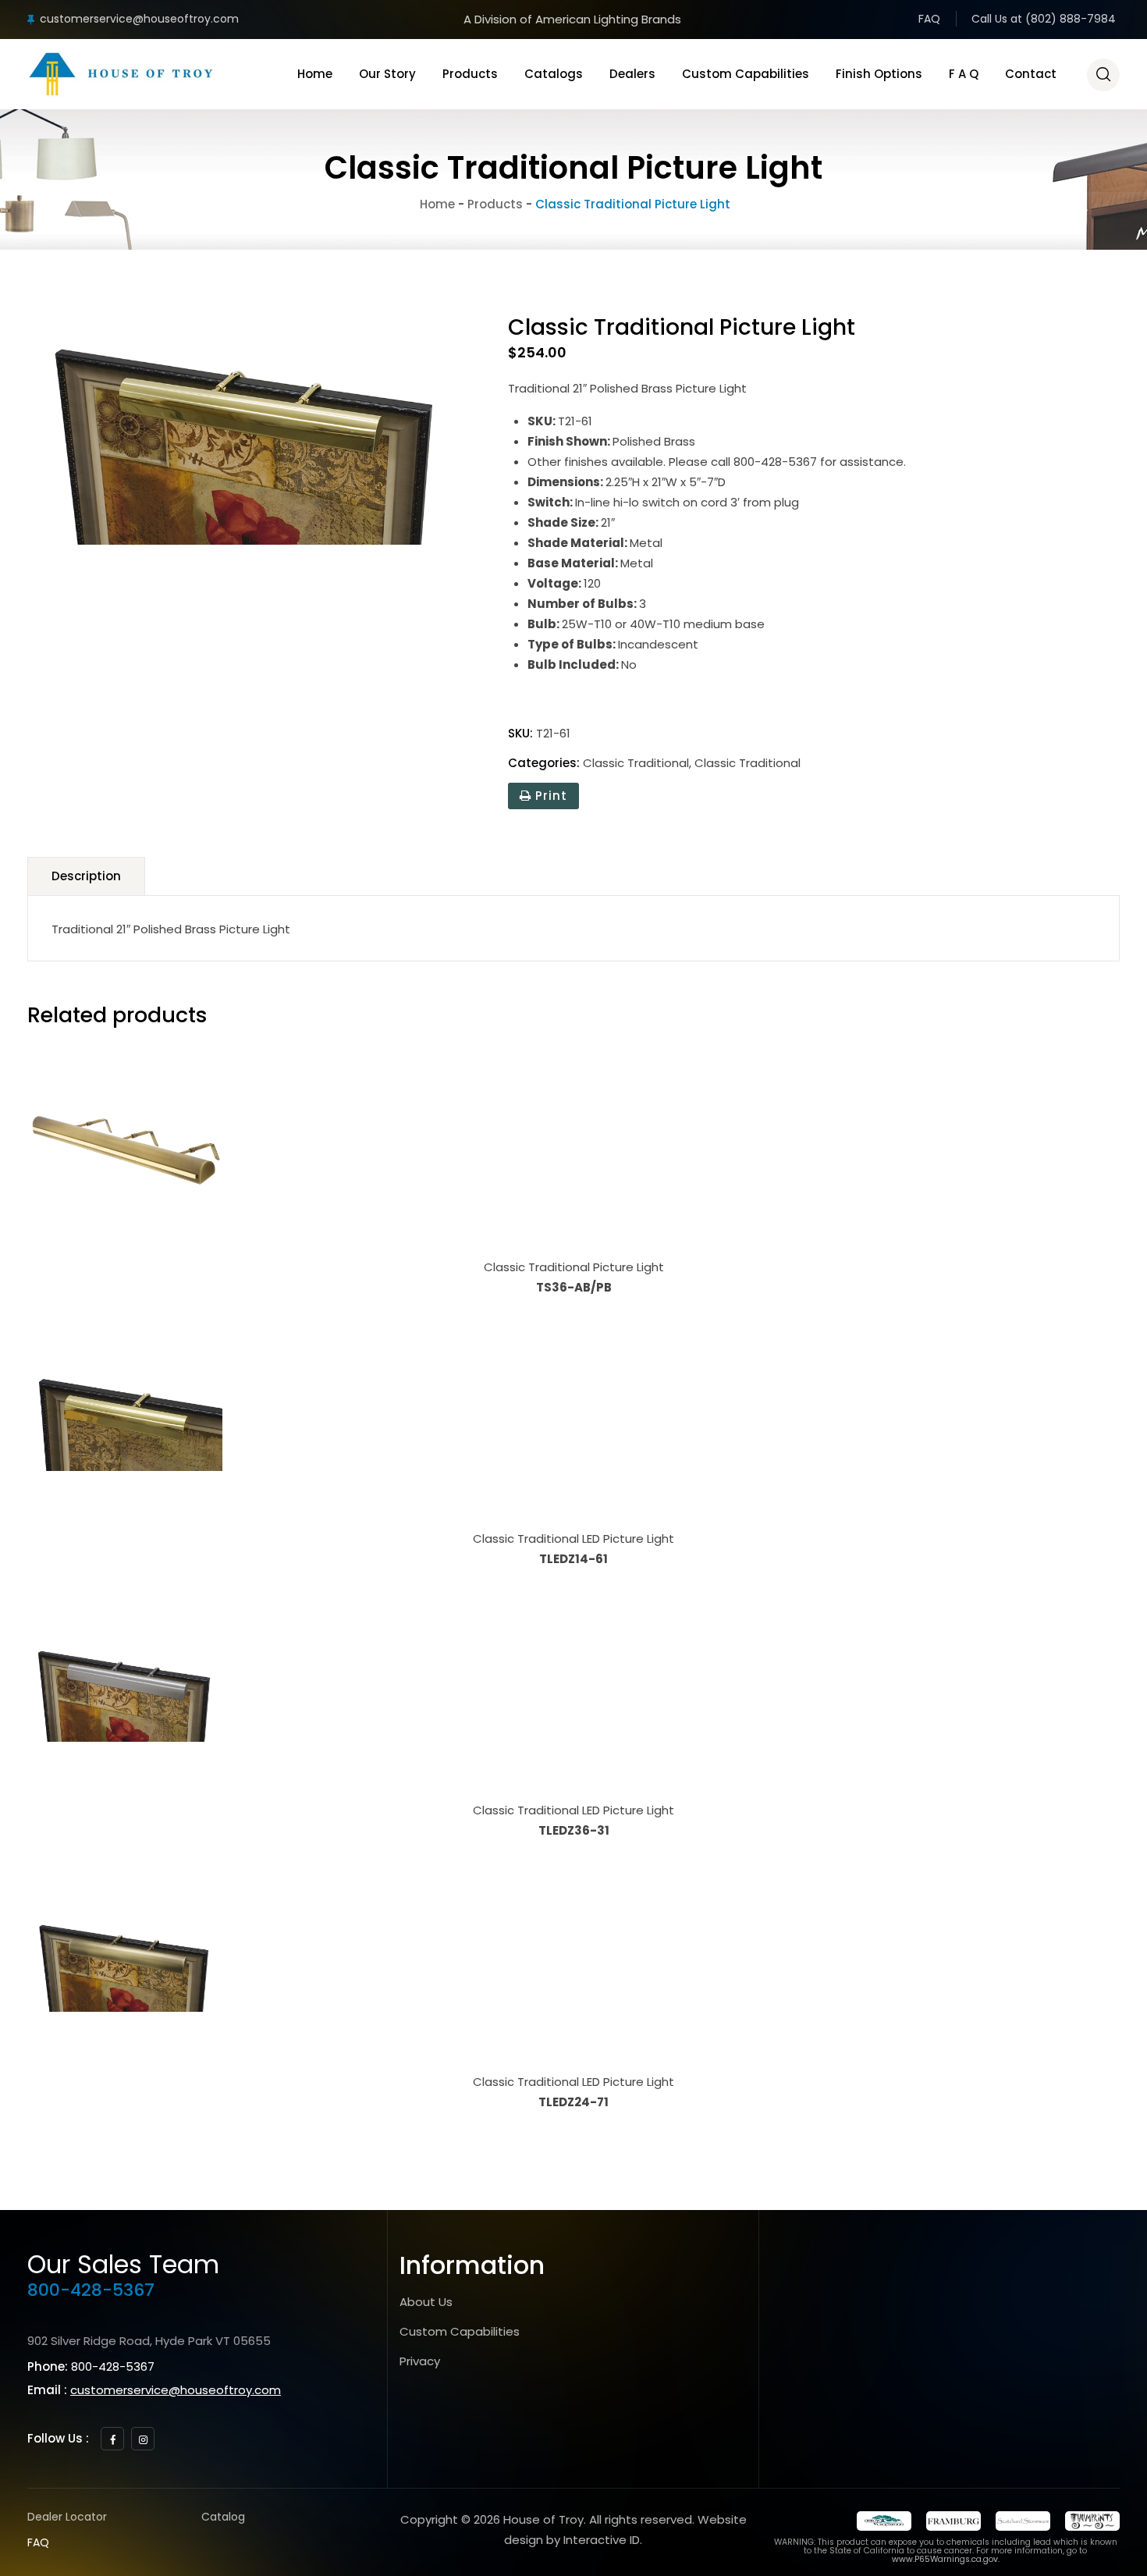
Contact (1031, 74)
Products (470, 74)
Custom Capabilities (746, 74)
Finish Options (879, 74)
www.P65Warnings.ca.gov (945, 2559)
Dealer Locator (67, 2517)
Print (549, 796)
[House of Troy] (121, 74)
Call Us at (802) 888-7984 (1044, 19)
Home (315, 74)
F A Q (964, 74)
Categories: (544, 763)
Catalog (223, 2517)
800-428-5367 (91, 2290)
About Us (426, 2302)
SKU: (520, 733)
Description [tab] (86, 876)
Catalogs (554, 74)
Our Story (387, 74)
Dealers (632, 74)
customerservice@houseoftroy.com (139, 19)
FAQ (929, 19)
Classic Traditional (636, 763)
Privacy (420, 2361)
